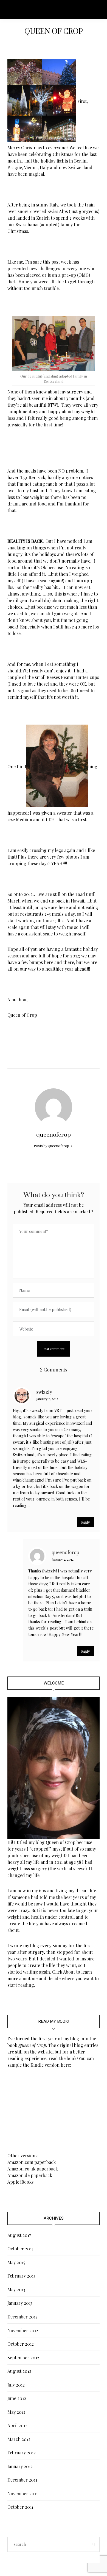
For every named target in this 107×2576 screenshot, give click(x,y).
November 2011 (22, 2493)
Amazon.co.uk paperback (33, 2169)
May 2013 (16, 2289)
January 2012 (20, 2466)
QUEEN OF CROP (54, 32)
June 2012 (17, 2398)
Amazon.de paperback (30, 2175)
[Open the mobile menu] (94, 9)
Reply (85, 1522)
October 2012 (21, 2344)
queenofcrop (54, 1135)
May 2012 (16, 2412)
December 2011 (22, 2480)
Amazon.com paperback (32, 2162)
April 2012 (17, 2425)
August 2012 (19, 2371)
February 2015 (21, 2276)
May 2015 (16, 2262)
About (69, 1972)
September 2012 (23, 2358)
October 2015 (20, 2249)
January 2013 (20, 2303)
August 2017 (19, 2235)
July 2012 (16, 2385)
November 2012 (23, 2330)
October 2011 (20, 2507)
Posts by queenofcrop (52, 1146)
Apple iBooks (20, 2182)
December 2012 (22, 2317)
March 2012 (19, 2439)
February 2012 (22, 2453)
